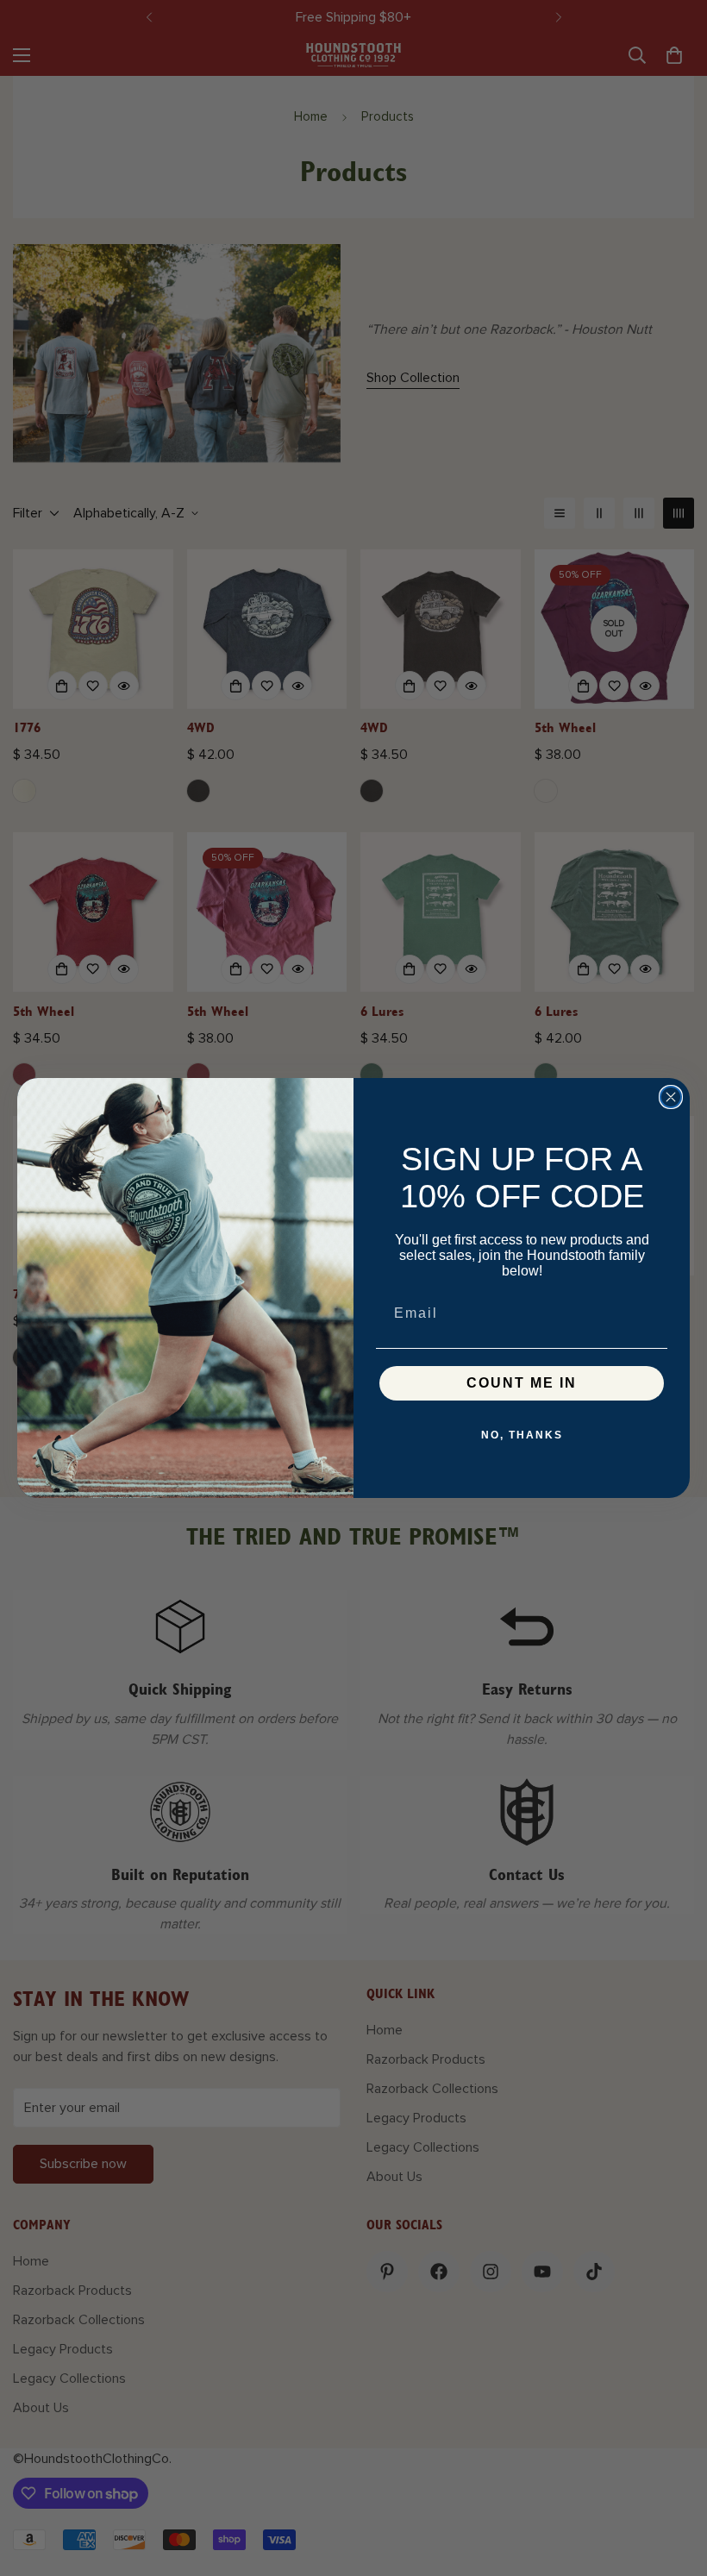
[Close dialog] (671, 1097)
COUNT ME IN (522, 1383)
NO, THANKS (522, 1435)
